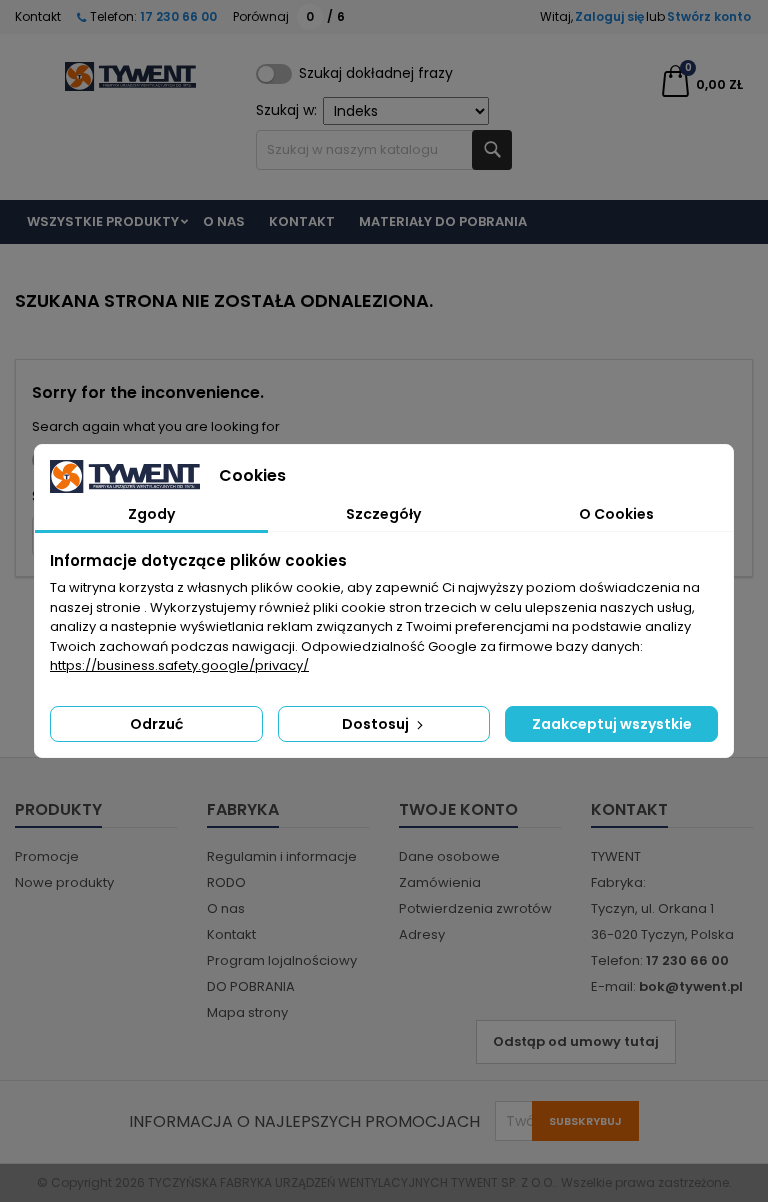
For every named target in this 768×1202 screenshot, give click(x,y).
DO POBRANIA (251, 986)
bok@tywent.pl (691, 986)
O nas (224, 221)
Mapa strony (247, 1012)
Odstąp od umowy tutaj (576, 1041)
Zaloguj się (609, 16)
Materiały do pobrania (443, 221)
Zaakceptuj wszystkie (612, 724)
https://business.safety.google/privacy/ (179, 665)
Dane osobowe (449, 856)
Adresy (422, 934)
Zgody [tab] (151, 514)
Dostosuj (377, 724)
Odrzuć (156, 724)
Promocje (47, 856)
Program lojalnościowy (282, 960)
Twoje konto (458, 809)
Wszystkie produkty (103, 221)
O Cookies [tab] (616, 514)
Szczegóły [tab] (383, 514)
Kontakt (38, 16)
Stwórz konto (709, 16)
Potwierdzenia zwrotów (475, 908)
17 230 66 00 (177, 16)
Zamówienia (440, 882)
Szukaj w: (286, 110)
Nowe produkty (64, 882)
